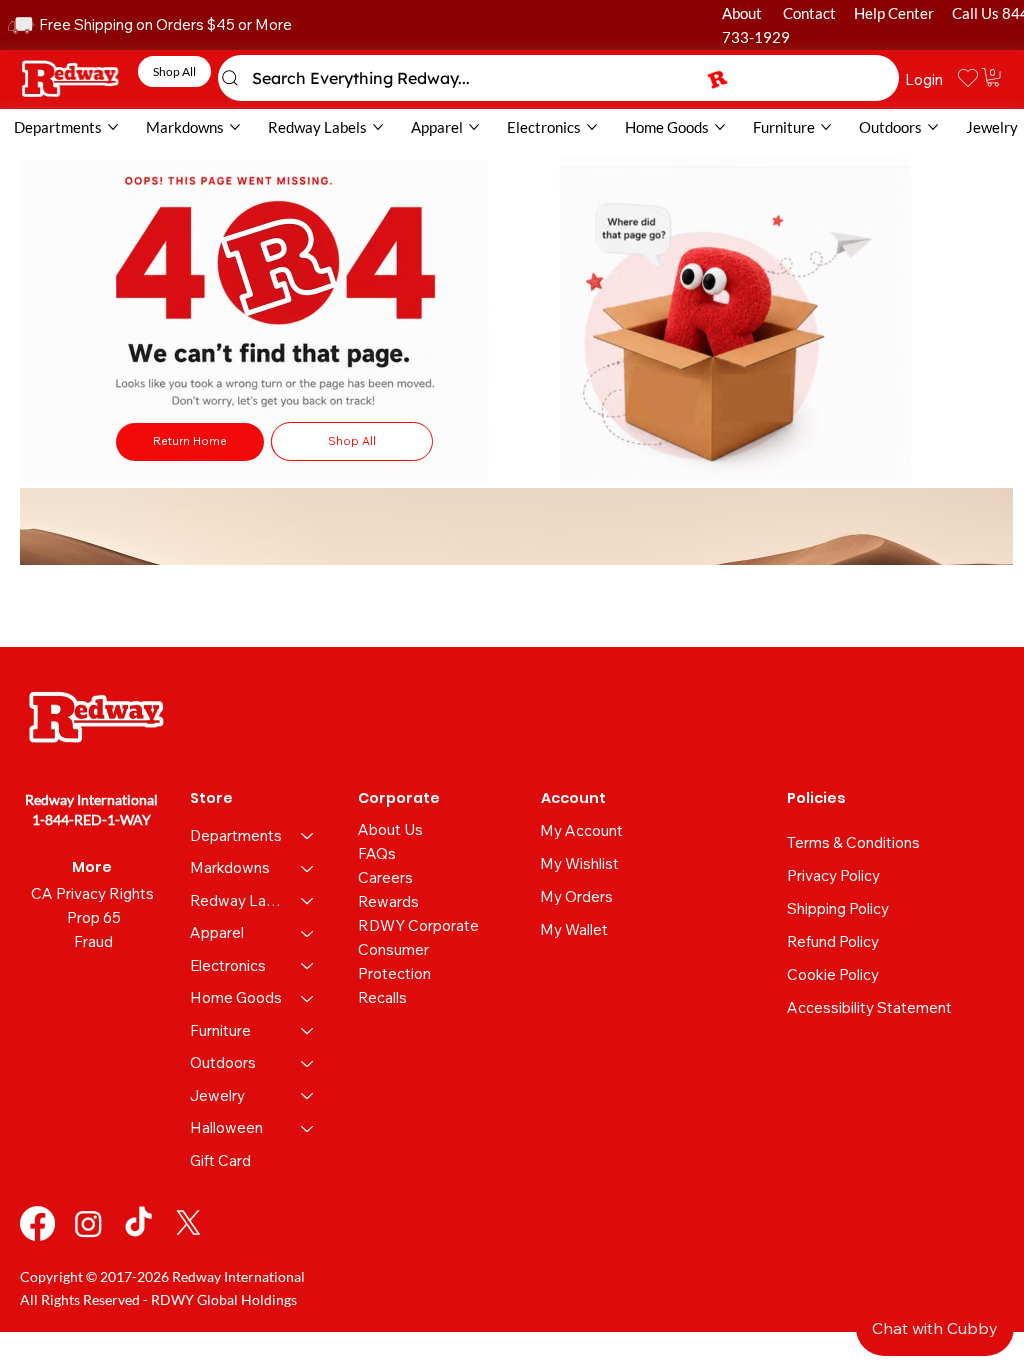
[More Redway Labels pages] (378, 127)
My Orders (576, 896)
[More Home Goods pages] (720, 127)
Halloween (226, 1127)
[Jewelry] (308, 1096)
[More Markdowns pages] (235, 127)
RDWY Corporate (418, 925)
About (742, 13)
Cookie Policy (833, 974)
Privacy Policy (833, 875)
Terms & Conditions (853, 842)
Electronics (228, 965)
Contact (809, 13)
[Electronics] (308, 966)
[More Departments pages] (113, 127)
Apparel (217, 932)
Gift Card (220, 1160)
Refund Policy (833, 941)
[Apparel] (308, 933)
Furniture (220, 1030)
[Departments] (308, 836)
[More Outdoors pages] (933, 127)
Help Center (894, 13)
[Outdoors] (308, 1063)
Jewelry (217, 1095)
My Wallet (574, 929)
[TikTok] (138, 1223)
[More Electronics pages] (592, 127)
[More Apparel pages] (474, 127)
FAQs (377, 853)
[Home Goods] (308, 998)
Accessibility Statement (869, 1007)
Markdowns (230, 867)
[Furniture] (308, 1031)
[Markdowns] (308, 868)
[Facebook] (37, 1223)
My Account (581, 830)
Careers (385, 877)
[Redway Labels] (308, 901)
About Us (390, 829)
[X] (188, 1223)
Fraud (93, 941)
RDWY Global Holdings (224, 1299)
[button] (993, 77)
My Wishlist (579, 863)
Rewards (388, 901)
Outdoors (223, 1062)
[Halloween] (308, 1128)
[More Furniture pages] (826, 127)
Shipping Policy (838, 908)
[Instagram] (88, 1223)
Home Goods (236, 997)
